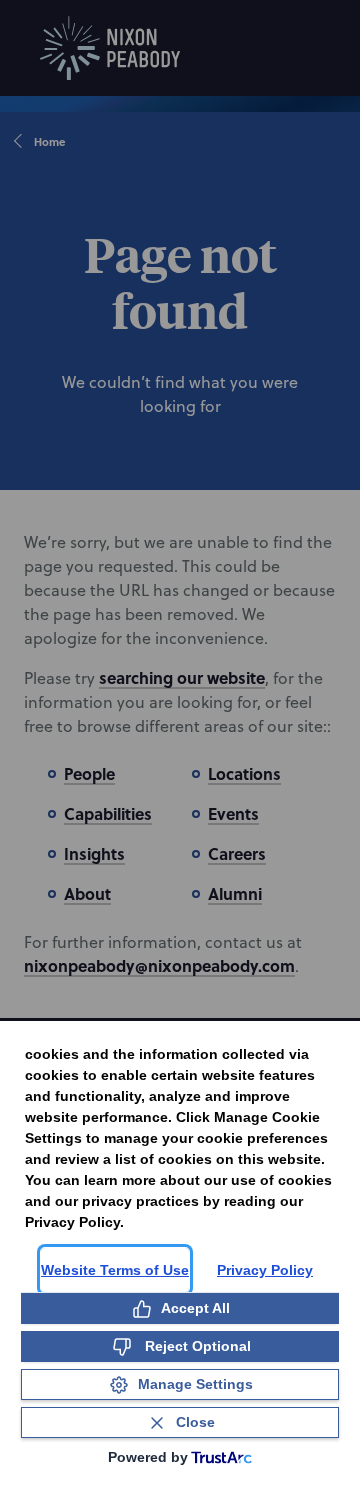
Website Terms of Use (115, 1270)
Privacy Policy (265, 1270)
